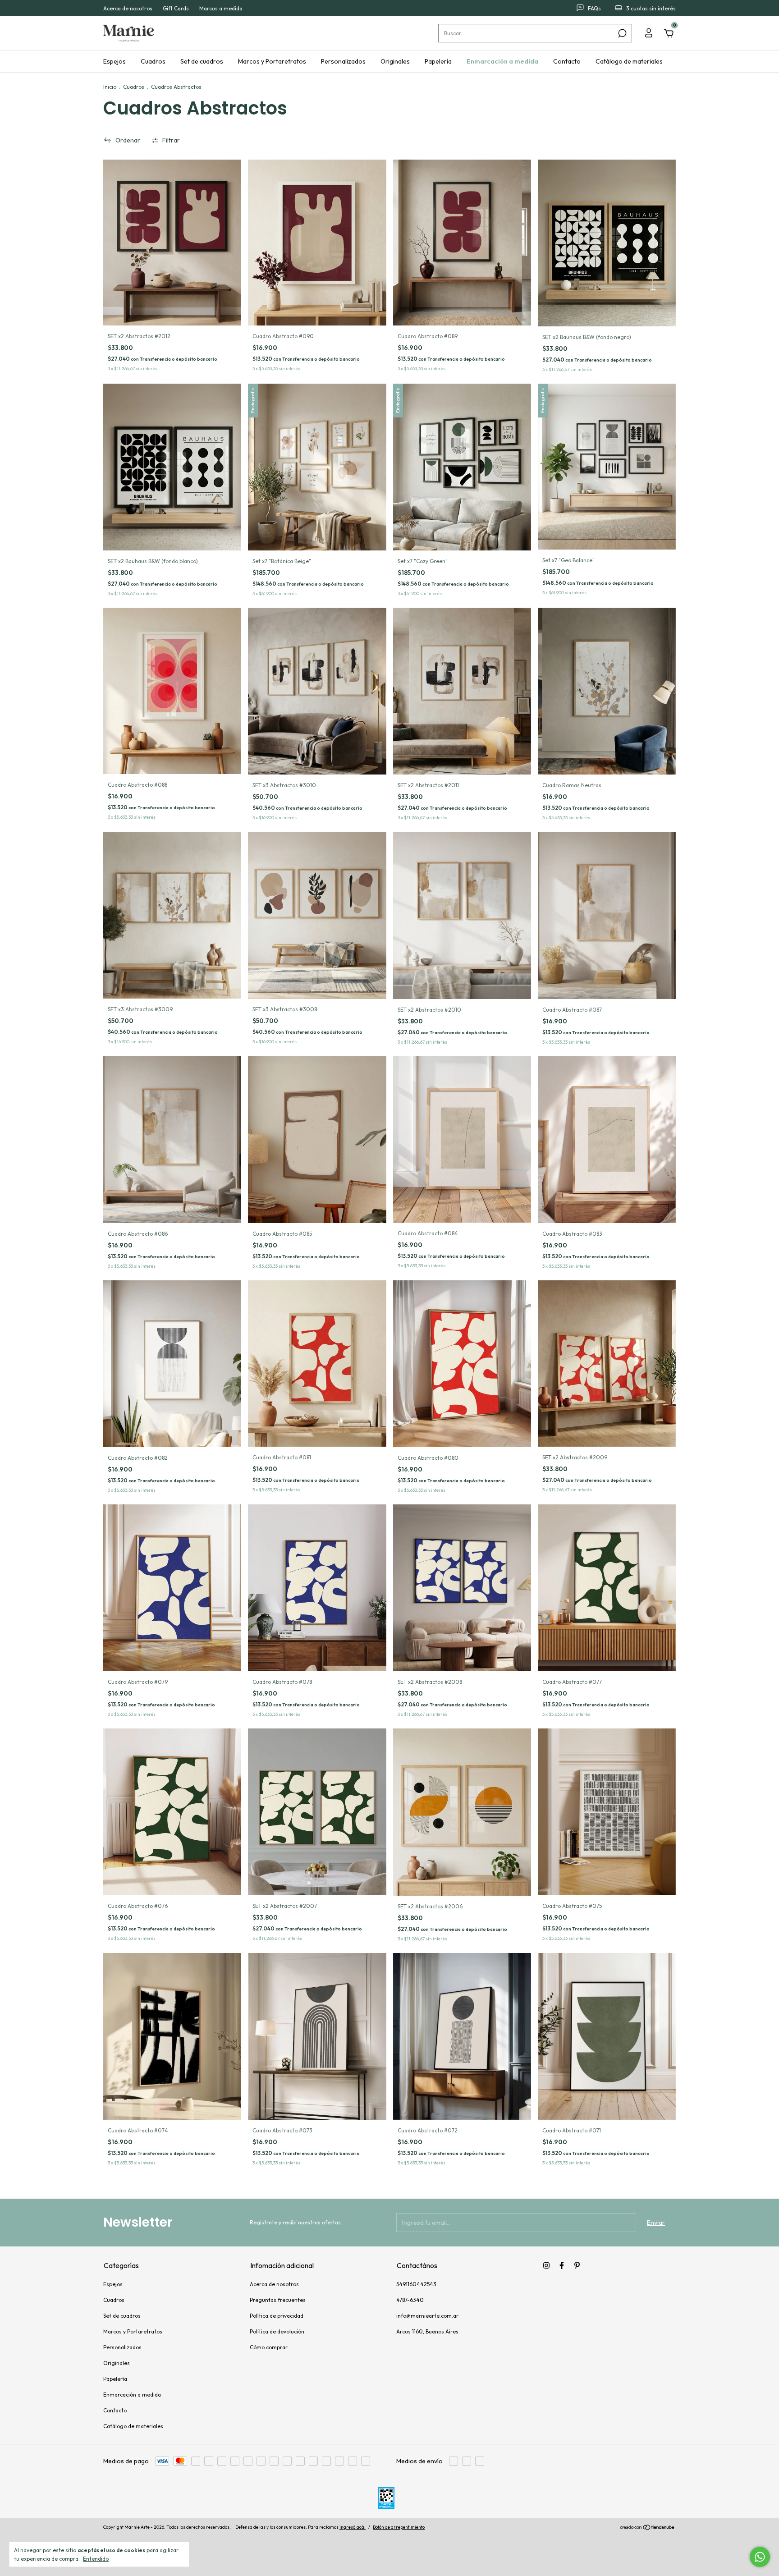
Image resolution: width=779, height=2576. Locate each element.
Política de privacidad (277, 2316)
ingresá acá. (353, 2537)
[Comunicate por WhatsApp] (760, 2557)
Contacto (567, 61)
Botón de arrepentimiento (399, 2537)
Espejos (115, 61)
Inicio (110, 87)
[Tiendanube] (648, 2538)
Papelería (438, 61)
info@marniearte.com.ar (427, 2316)
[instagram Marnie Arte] (546, 2265)
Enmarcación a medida (502, 61)
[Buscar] (621, 33)
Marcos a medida (221, 8)
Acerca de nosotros (128, 8)
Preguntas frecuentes (278, 2300)
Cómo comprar (269, 2347)
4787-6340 (410, 2300)
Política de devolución (277, 2331)
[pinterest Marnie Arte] (577, 2265)
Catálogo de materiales (629, 61)
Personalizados (343, 61)
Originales (395, 61)
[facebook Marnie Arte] (562, 2265)
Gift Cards (176, 8)
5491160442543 (416, 2284)
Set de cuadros (202, 61)
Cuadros (153, 61)
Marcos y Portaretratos (272, 61)
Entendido (96, 2559)
